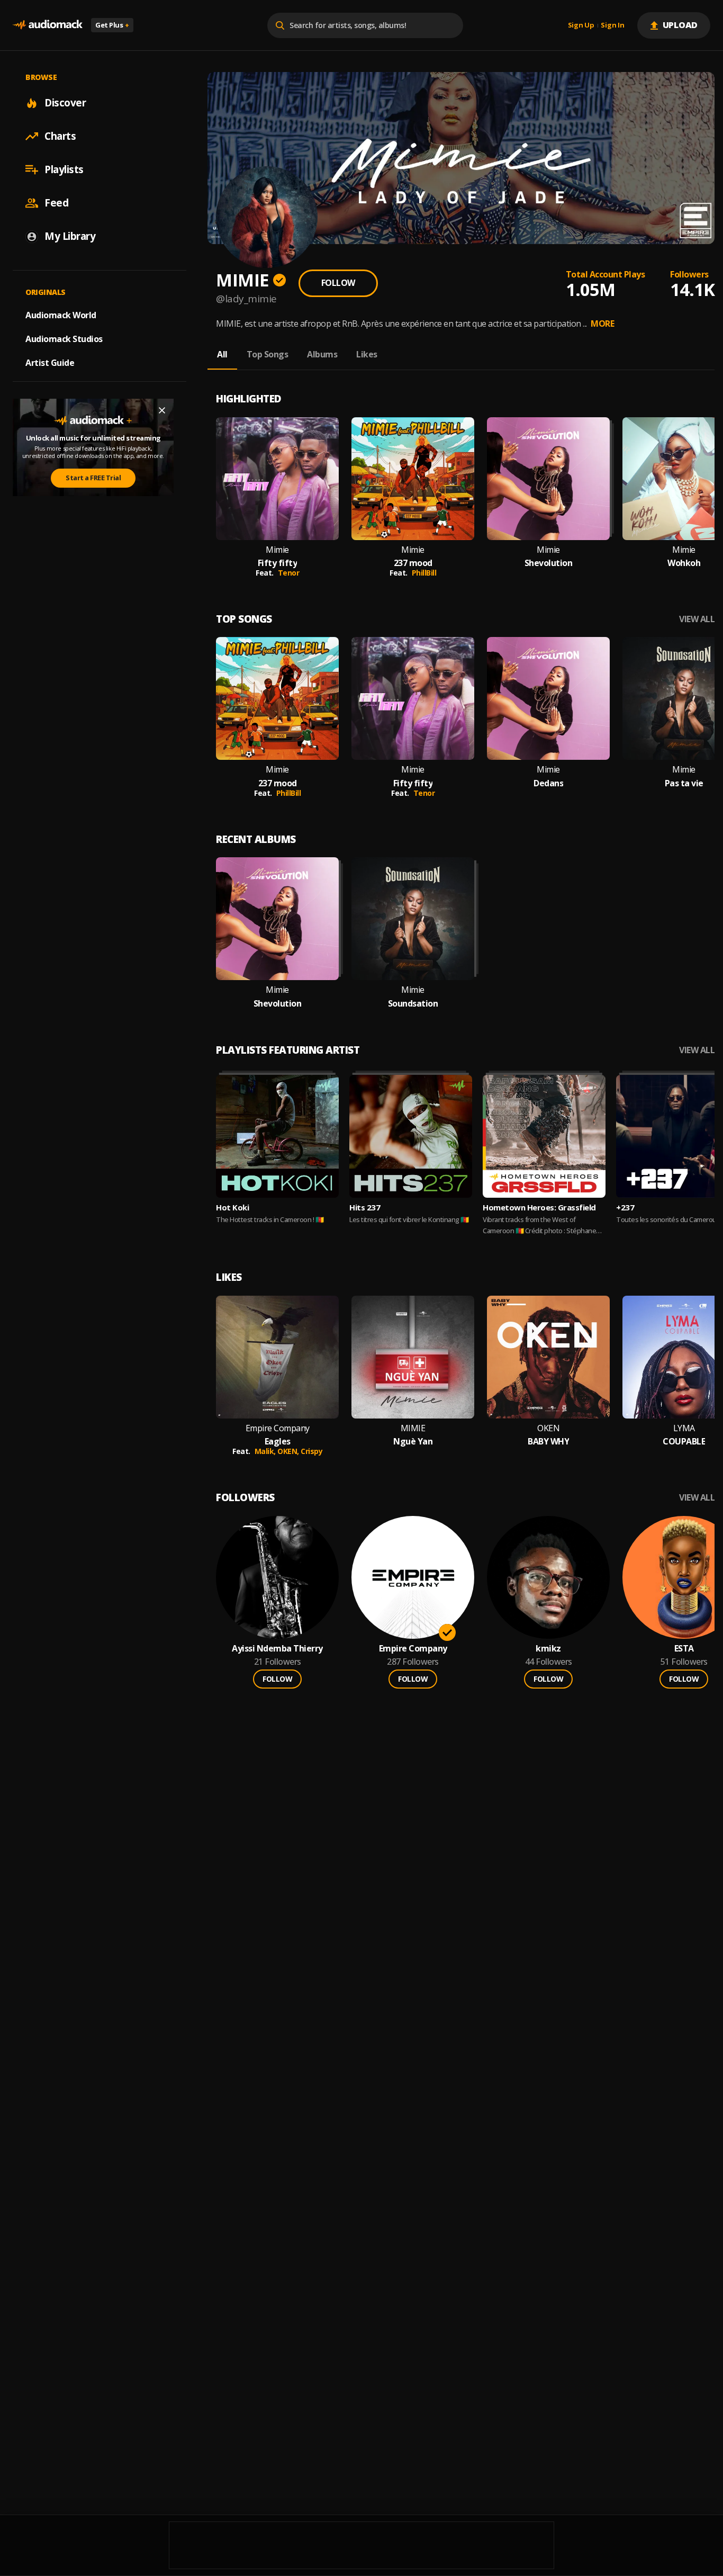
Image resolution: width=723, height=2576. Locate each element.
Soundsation (413, 1004)
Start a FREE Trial (93, 478)
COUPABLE (684, 1442)
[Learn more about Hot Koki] (277, 1136)
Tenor (289, 573)
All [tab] (222, 354)
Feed (56, 203)
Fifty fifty (278, 563)
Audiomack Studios (64, 339)
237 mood (413, 563)
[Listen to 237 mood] (413, 479)
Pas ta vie (684, 783)
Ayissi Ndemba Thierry (277, 1649)
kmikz (548, 1649)
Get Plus (112, 25)
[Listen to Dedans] (548, 698)
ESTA (684, 1649)
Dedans (548, 783)
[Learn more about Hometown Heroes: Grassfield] (544, 1136)
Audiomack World (61, 315)
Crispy (311, 1451)
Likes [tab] (367, 354)
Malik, (266, 1451)
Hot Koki (232, 1207)
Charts (60, 136)
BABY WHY (548, 1442)
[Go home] (48, 25)
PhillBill (424, 573)
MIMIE (413, 1428)
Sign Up (581, 25)
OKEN (548, 1428)
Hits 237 (365, 1207)
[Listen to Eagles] (277, 1357)
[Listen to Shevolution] (548, 479)
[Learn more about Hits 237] (411, 1136)
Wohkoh (684, 563)
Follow (338, 283)
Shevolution (549, 563)
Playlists (64, 169)
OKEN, (289, 1451)
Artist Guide (50, 363)
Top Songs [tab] (268, 354)
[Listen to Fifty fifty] (277, 479)
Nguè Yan (413, 1442)
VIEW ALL (697, 619)
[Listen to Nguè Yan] (413, 1357)
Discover (65, 103)
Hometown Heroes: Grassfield (539, 1207)
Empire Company (278, 1428)
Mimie (277, 550)
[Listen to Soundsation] (413, 919)
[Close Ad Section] (162, 410)
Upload (680, 25)
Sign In (612, 25)
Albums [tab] (322, 354)
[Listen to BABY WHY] (548, 1357)
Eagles (278, 1442)
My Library (70, 236)
